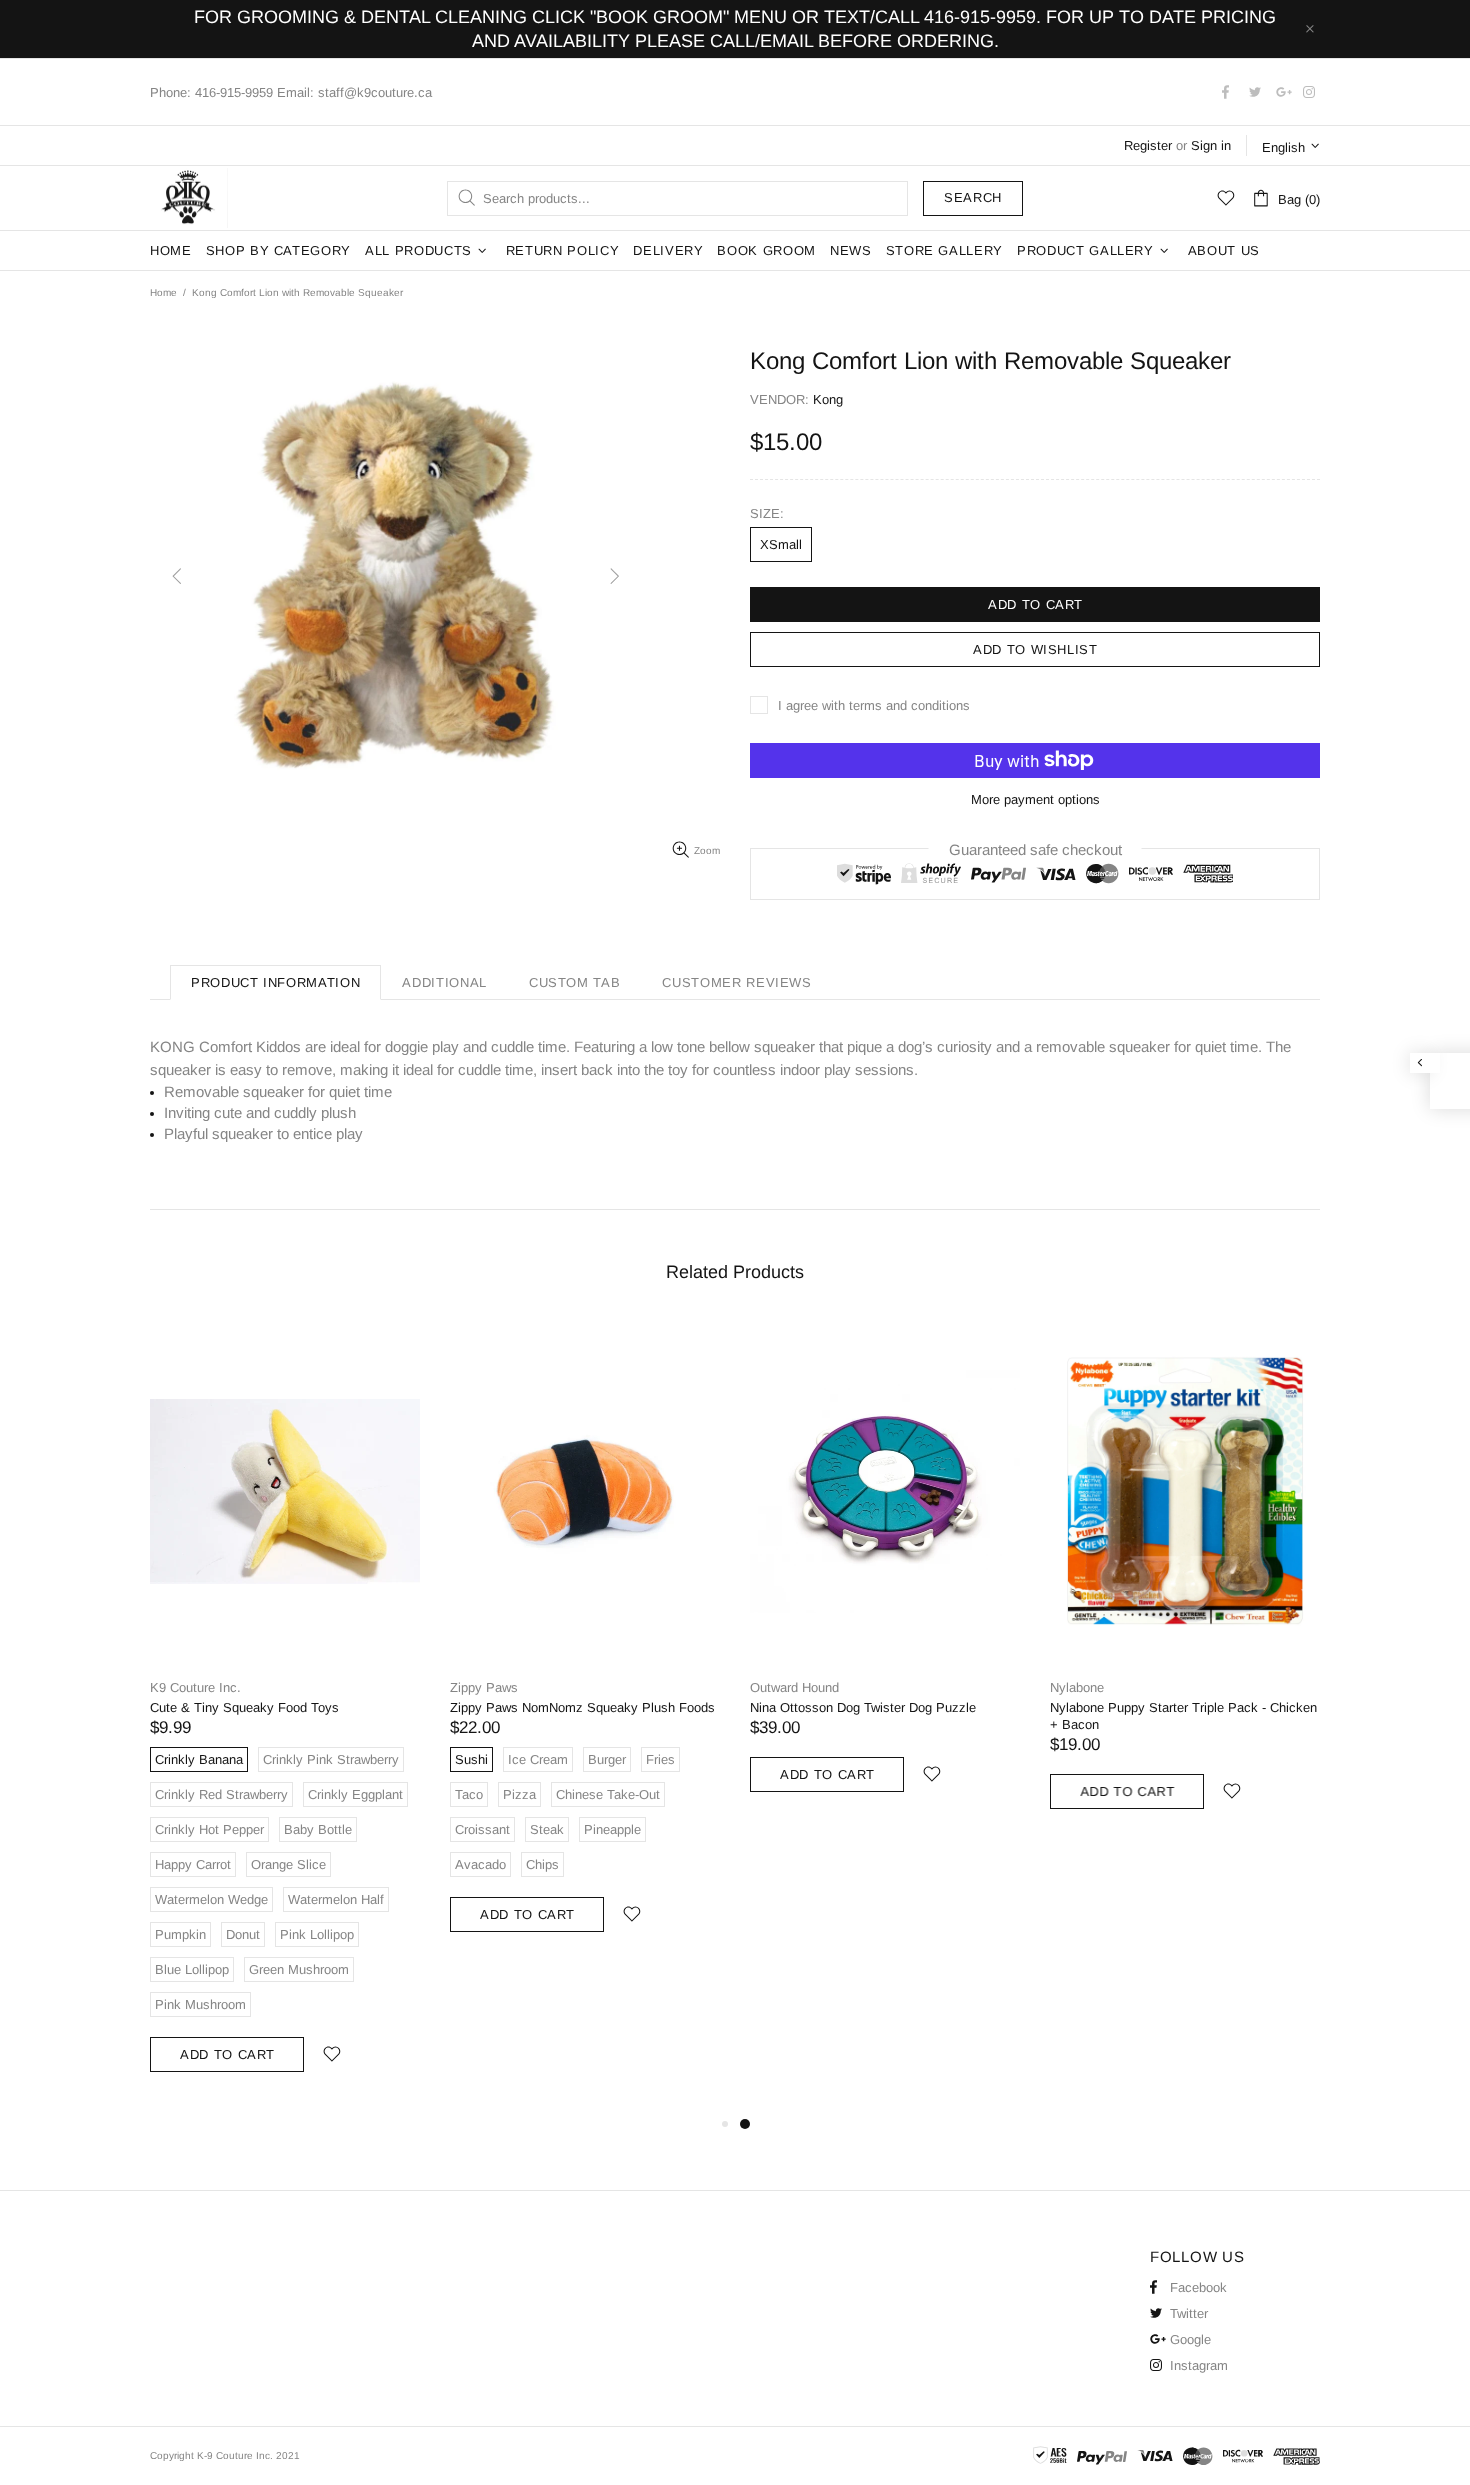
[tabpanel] (885, 1576)
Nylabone (1077, 1687)
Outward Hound (794, 1687)
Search (973, 197)
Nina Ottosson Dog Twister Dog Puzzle (863, 1707)
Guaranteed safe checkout (1035, 848)
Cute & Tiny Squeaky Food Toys (244, 1707)
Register (1148, 145)
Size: (767, 513)
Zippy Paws (484, 1687)
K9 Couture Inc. (189, 198)
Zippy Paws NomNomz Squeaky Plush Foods (582, 1707)
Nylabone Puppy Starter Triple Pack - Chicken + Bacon (1183, 1716)
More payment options (1035, 799)
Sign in (1211, 145)
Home (163, 292)
